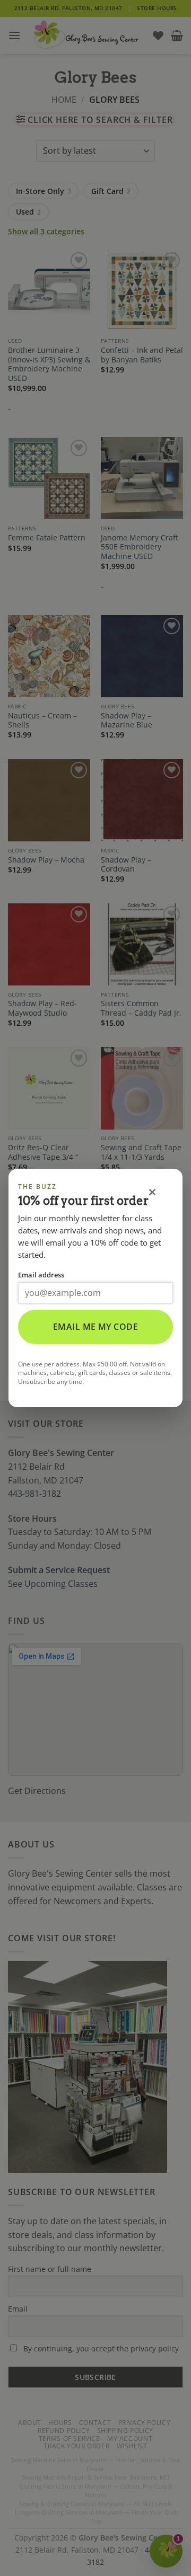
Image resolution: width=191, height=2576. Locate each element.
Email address (41, 1275)
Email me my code (96, 1327)
